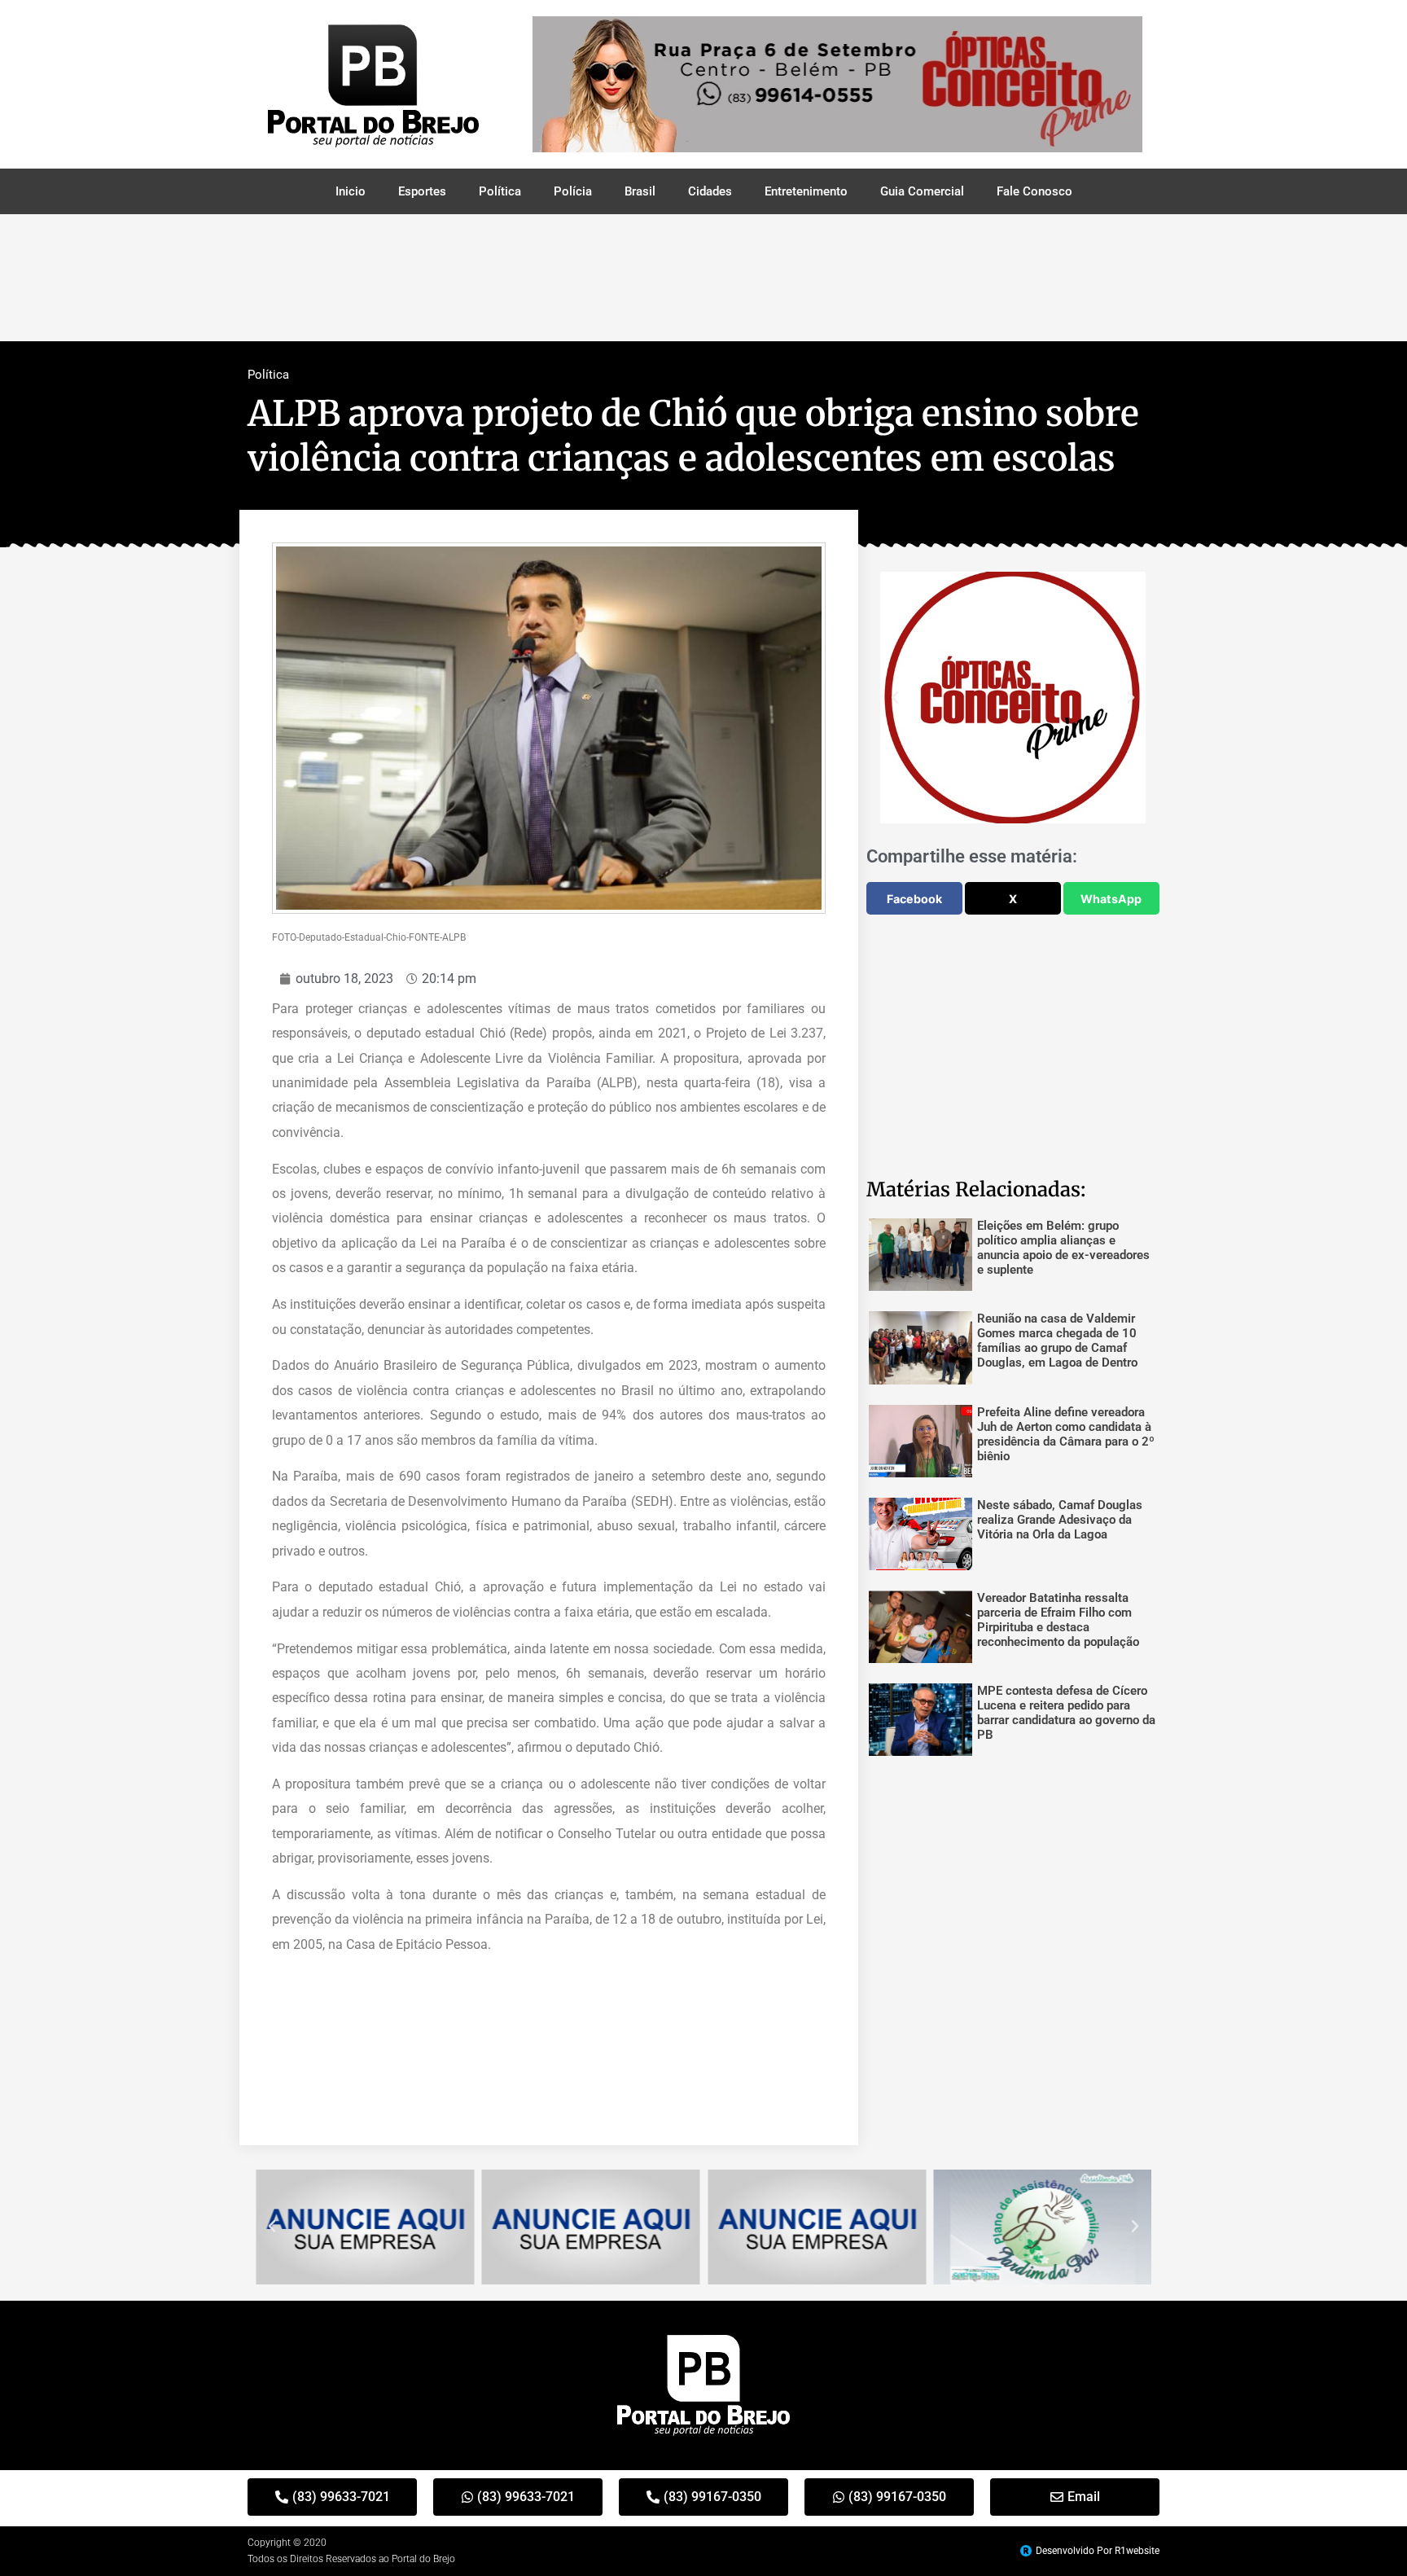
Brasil (640, 191)
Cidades (710, 191)
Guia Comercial (922, 191)
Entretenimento (806, 191)
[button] (895, 698)
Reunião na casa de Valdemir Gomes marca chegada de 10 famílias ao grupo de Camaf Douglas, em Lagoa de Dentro (1057, 1341)
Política (500, 191)
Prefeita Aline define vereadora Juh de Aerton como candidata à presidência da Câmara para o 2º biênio (1066, 1434)
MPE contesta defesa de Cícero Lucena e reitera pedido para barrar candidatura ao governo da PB (1066, 1713)
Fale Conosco (1034, 191)
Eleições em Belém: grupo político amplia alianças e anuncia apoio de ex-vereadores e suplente (1063, 1248)
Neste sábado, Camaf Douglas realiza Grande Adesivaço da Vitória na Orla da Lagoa (1060, 1520)
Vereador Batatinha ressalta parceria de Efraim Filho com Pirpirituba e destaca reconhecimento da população (1058, 1620)
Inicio (351, 191)
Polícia (573, 191)
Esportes (422, 191)
